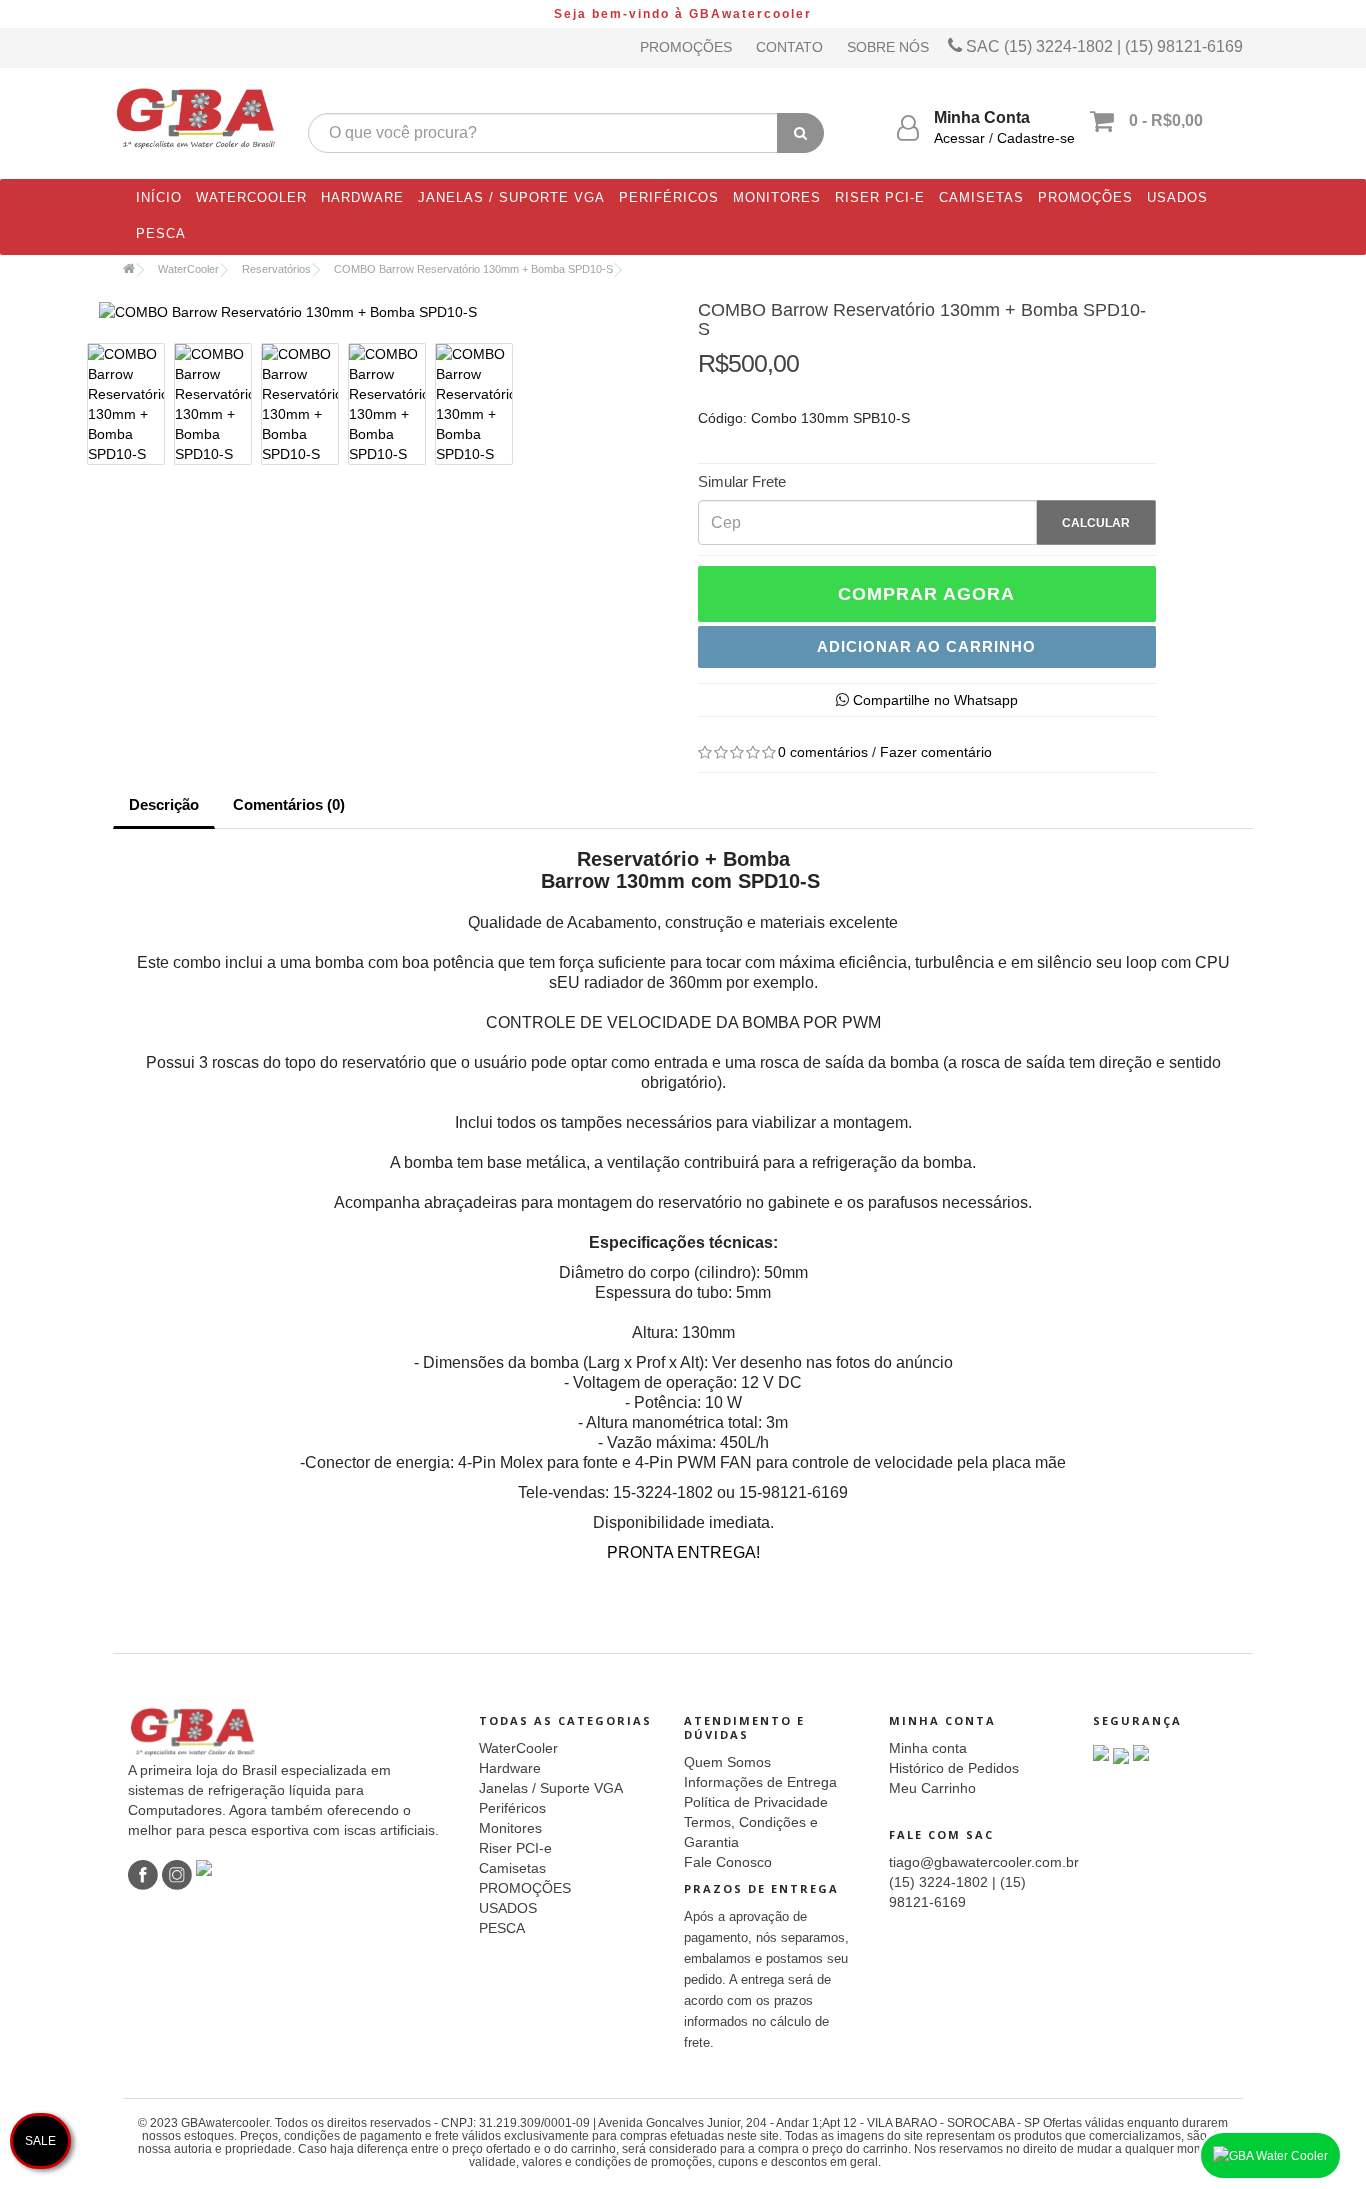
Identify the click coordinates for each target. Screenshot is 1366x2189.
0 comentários (823, 752)
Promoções (686, 47)
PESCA (161, 233)
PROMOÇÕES (1085, 197)
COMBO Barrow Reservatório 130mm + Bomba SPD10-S (473, 269)
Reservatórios (276, 269)
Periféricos (669, 197)
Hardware (362, 197)
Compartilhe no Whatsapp (933, 700)
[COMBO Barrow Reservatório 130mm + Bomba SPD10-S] (390, 312)
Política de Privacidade (756, 1802)
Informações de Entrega (760, 1782)
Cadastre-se (1036, 138)
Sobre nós (888, 47)
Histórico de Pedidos (954, 1768)
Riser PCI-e (880, 197)
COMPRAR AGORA (926, 594)
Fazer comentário (936, 752)
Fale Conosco (728, 1862)
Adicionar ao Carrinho (926, 646)
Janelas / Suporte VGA (511, 197)
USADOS (1177, 197)
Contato (789, 47)
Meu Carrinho (932, 1788)
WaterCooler (251, 197)
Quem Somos (727, 1762)
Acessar (959, 138)
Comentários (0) (289, 804)
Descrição (164, 804)
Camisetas (981, 197)
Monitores (777, 197)
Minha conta (928, 1748)
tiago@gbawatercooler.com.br (984, 1862)
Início (159, 197)
